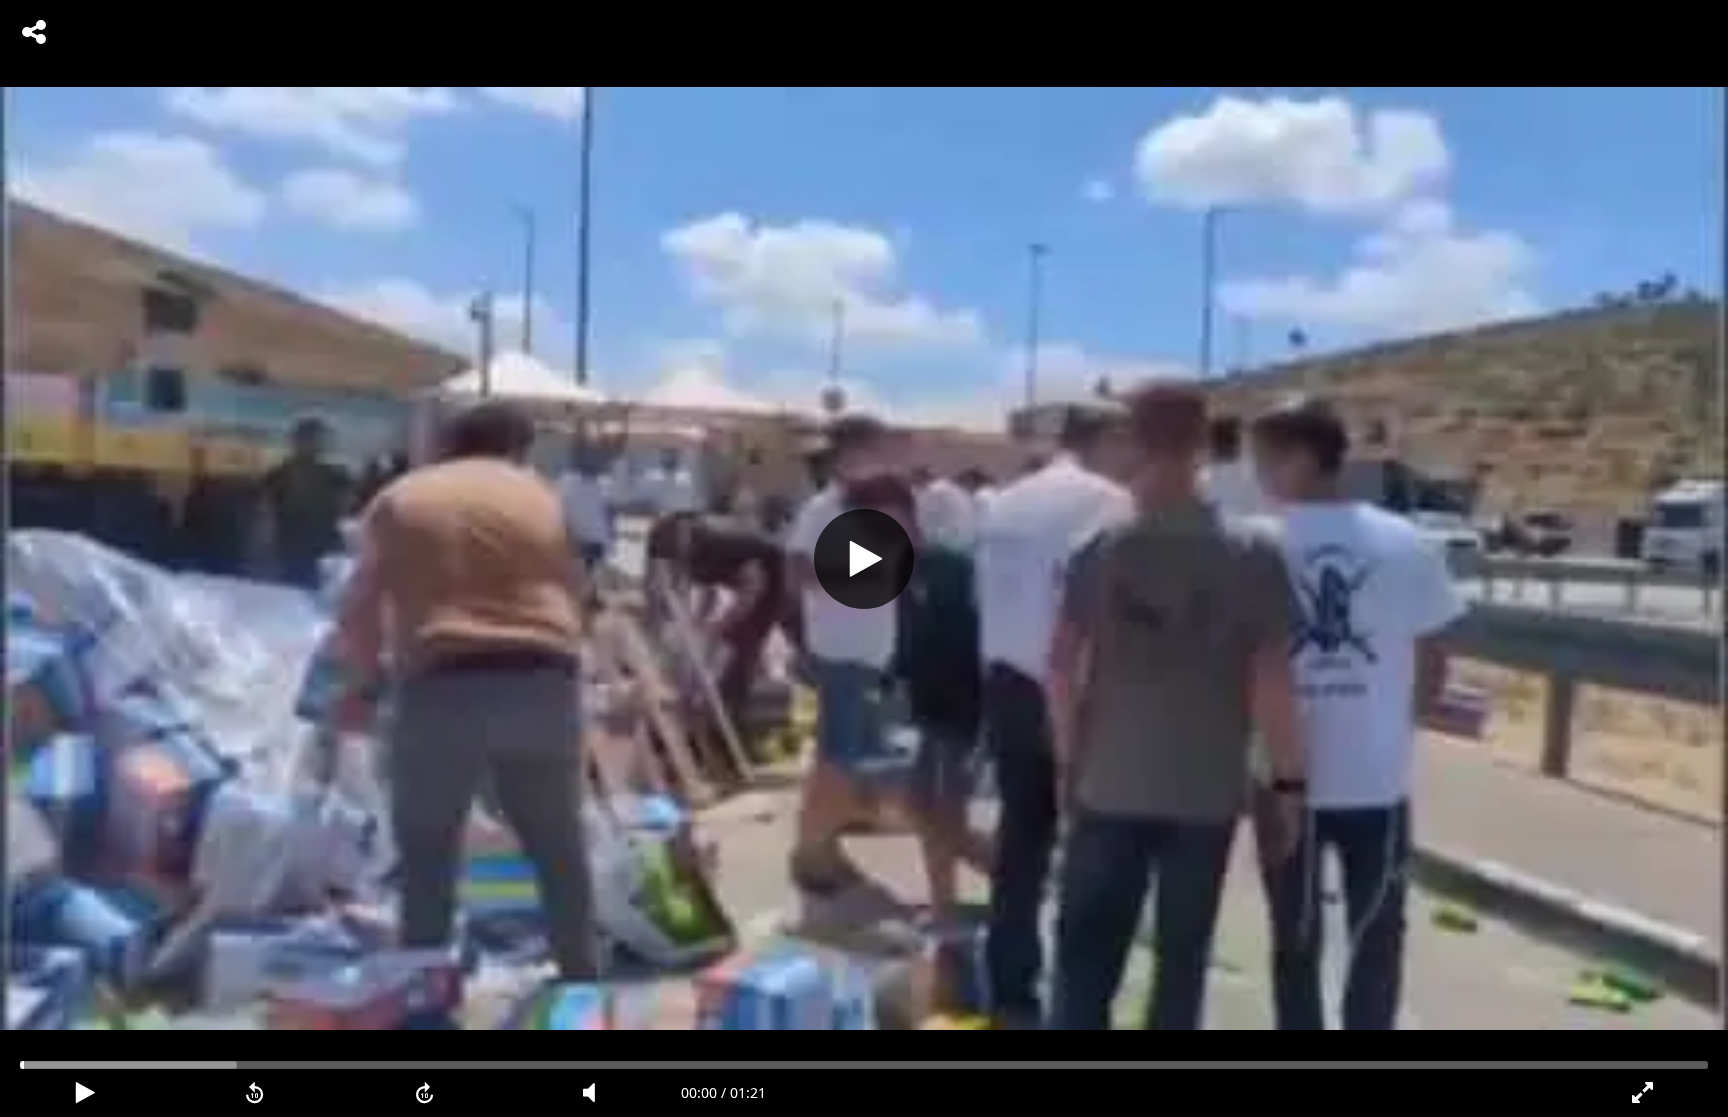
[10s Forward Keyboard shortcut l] (425, 1093)
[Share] (34, 32)
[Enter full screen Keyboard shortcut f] (1643, 1093)
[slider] (864, 1065)
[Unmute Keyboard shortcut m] (596, 1093)
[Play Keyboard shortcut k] (85, 1093)
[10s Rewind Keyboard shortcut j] (255, 1093)
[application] (864, 558)
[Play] (864, 559)
